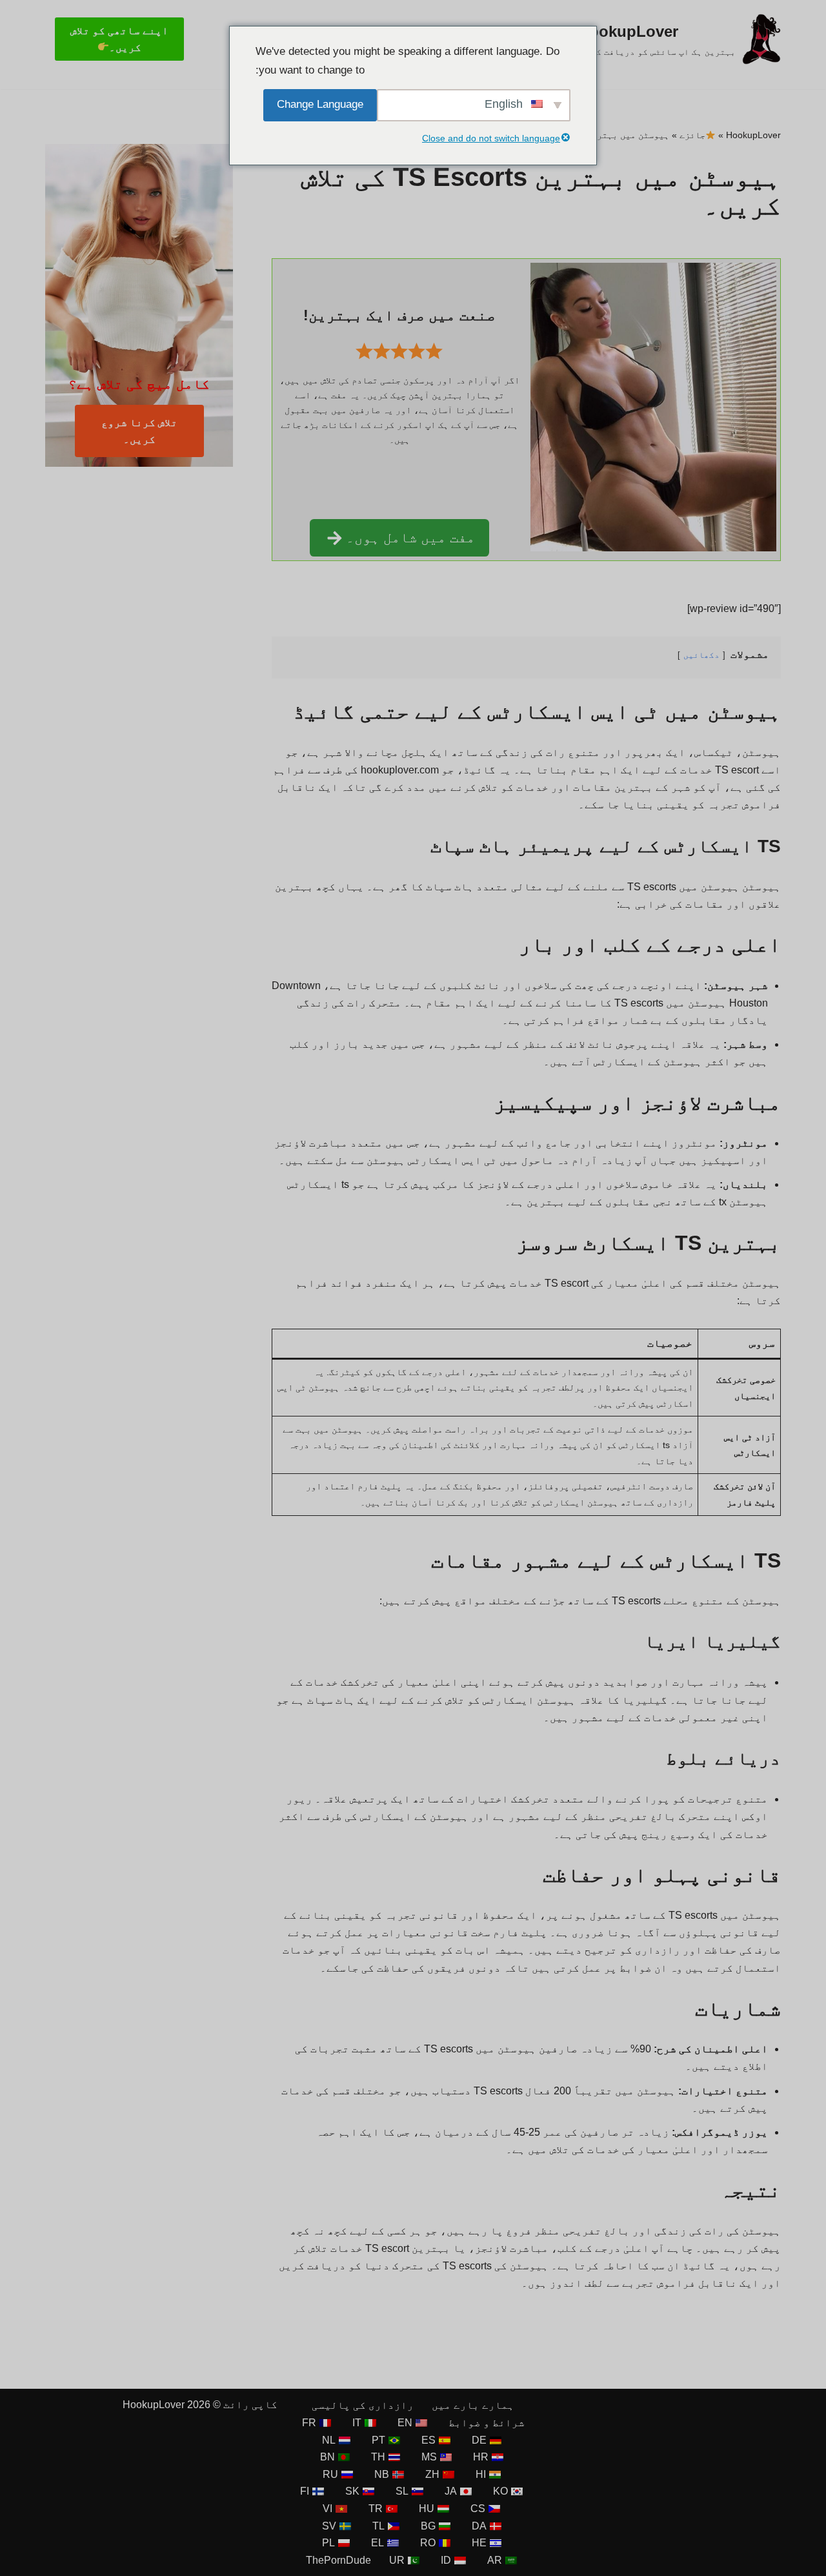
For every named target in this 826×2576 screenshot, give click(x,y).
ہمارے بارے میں (473, 2405)
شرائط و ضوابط (487, 2423)
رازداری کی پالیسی (363, 2405)
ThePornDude (338, 2560)
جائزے (692, 135)
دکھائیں (701, 655)
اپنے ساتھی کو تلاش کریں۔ (119, 39)
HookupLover (753, 135)
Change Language (320, 104)
